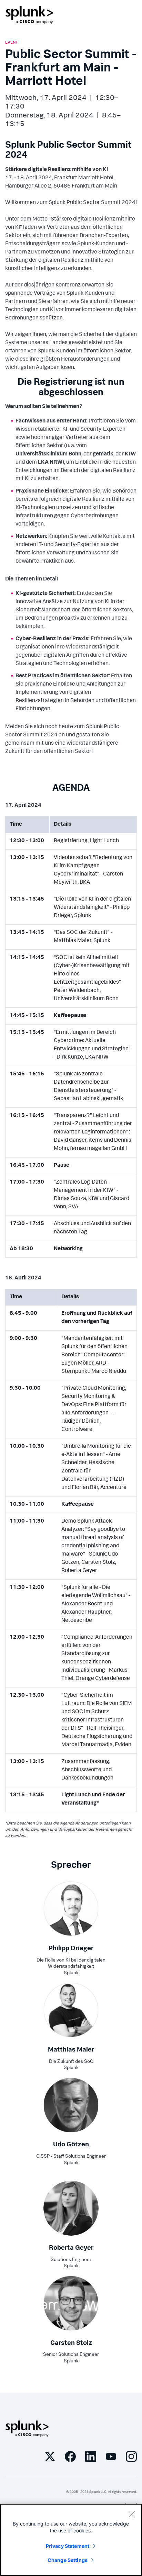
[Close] (132, 2514)
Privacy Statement (68, 2546)
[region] (71, 2540)
